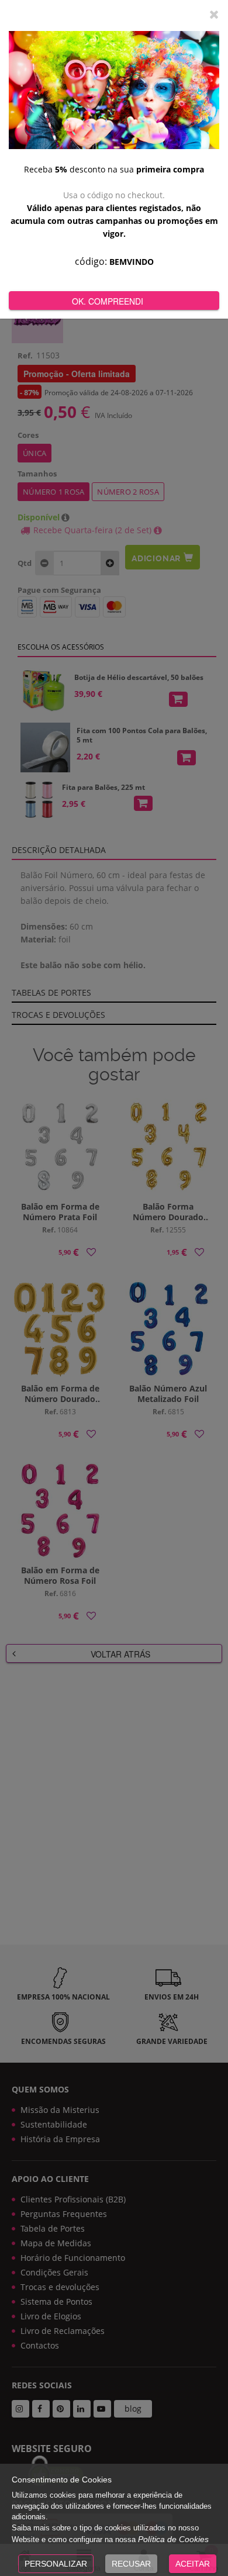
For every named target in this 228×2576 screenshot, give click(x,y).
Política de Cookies (173, 2539)
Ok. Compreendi (108, 301)
